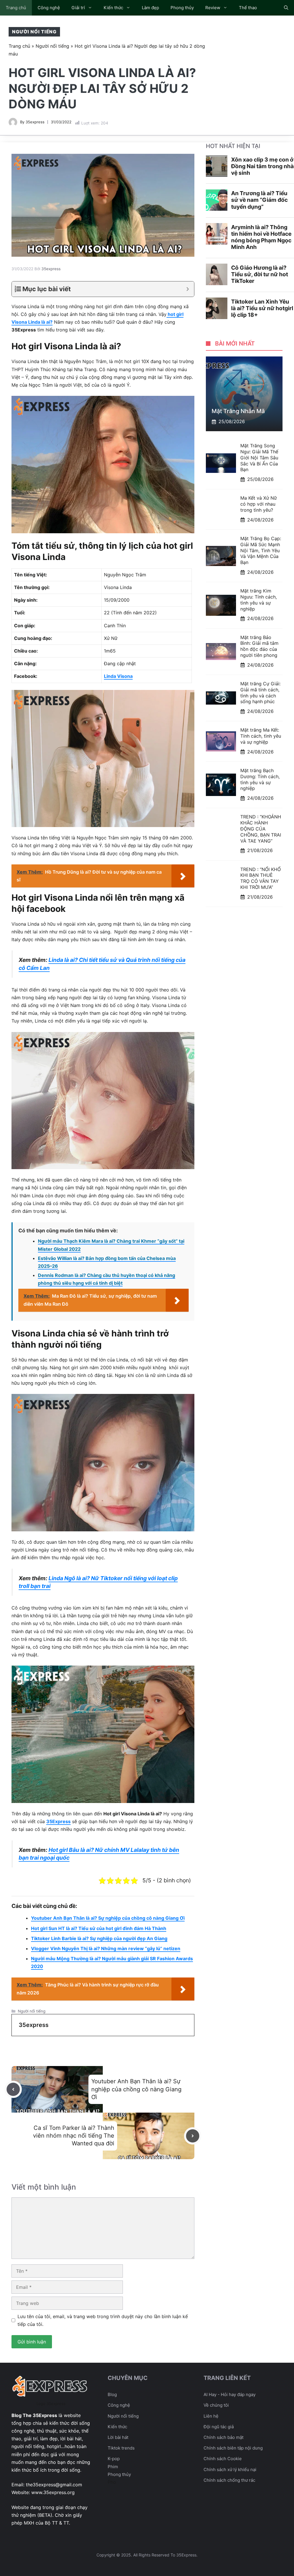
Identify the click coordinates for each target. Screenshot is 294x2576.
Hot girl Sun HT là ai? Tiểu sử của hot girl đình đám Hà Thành (99, 1928)
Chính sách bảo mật (224, 2437)
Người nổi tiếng (34, 32)
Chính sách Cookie (223, 2459)
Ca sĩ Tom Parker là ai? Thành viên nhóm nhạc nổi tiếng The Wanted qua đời (74, 2136)
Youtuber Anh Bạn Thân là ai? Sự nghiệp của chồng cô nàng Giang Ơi (108, 1918)
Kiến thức (113, 8)
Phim (113, 2467)
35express (35, 122)
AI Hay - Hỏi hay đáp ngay (230, 2394)
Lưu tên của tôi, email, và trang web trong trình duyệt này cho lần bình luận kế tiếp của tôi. (103, 2320)
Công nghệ (49, 8)
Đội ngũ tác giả (219, 2427)
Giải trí (78, 8)
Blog (112, 2394)
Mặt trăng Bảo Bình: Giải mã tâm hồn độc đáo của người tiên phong (259, 646)
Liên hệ (211, 2416)
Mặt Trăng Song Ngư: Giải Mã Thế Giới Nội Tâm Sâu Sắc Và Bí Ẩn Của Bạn (259, 458)
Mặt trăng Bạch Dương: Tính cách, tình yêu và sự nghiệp (260, 779)
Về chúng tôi (216, 2405)
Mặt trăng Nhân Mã (238, 411)
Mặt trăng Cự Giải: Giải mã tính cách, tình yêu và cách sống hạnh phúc (260, 693)
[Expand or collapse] (188, 289)
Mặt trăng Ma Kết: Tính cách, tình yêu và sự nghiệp (261, 736)
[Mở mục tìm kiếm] (286, 8)
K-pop (114, 2459)
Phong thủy (182, 8)
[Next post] (193, 2136)
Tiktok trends (121, 2448)
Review (213, 8)
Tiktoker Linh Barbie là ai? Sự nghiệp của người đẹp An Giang (99, 1938)
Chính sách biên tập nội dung (233, 2448)
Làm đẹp (150, 8)
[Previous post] (13, 2089)
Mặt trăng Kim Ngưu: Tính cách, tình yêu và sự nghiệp (259, 600)
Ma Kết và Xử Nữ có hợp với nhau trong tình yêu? (259, 504)
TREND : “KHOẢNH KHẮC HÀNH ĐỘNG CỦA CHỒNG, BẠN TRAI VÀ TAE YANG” (261, 829)
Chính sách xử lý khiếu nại (230, 2469)
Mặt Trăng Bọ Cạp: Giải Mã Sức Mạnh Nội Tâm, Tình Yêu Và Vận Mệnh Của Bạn (261, 550)
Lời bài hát (118, 2437)
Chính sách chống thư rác (229, 2480)
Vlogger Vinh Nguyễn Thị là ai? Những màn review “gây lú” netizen (106, 1948)
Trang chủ (16, 8)
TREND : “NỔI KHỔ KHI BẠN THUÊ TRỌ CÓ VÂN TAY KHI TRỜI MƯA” (261, 878)
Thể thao (248, 8)
